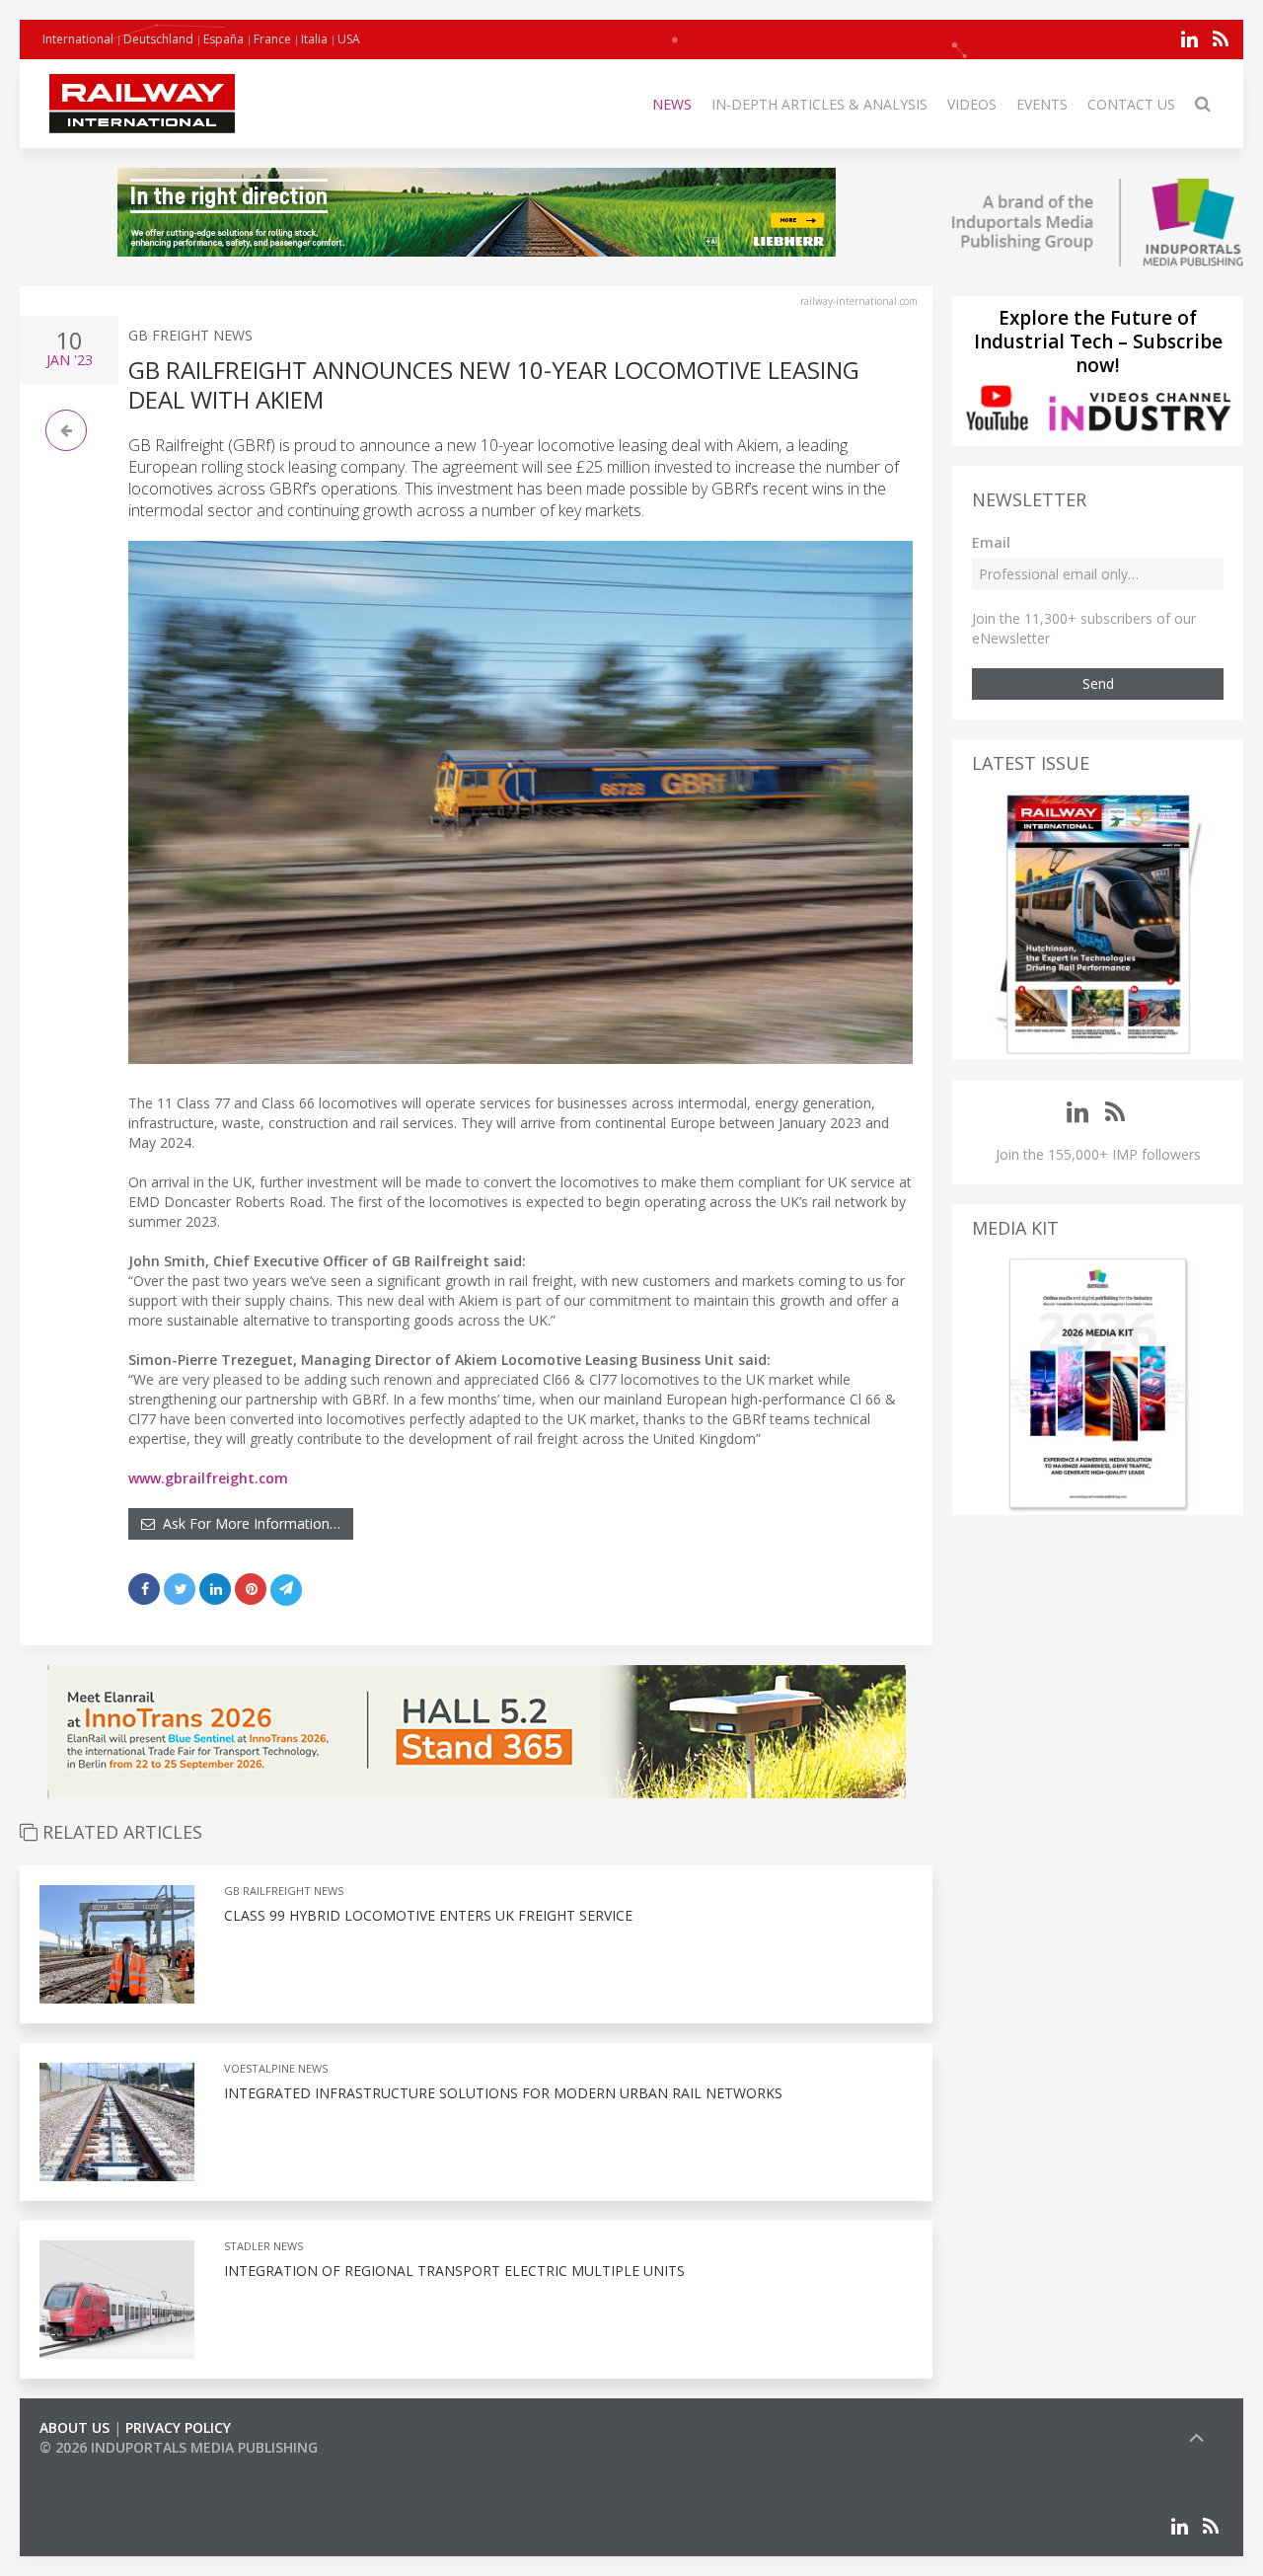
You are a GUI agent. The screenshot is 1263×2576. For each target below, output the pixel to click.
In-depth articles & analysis (819, 104)
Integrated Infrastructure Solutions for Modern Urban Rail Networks (503, 2093)
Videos (972, 104)
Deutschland (158, 39)
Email (991, 542)
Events (1042, 104)
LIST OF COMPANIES (107, 2467)
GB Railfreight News (284, 1891)
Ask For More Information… (248, 1523)
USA (349, 39)
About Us (74, 2427)
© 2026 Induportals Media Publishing (179, 2447)
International (78, 39)
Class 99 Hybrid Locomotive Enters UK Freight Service (428, 1915)
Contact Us (1131, 104)
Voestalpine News (276, 2068)
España (223, 39)
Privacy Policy (178, 2427)
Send (1098, 683)
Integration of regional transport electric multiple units (454, 2271)
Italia (314, 39)
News (672, 104)
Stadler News (263, 2246)
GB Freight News (190, 335)
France (272, 39)
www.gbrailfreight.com (208, 1478)
